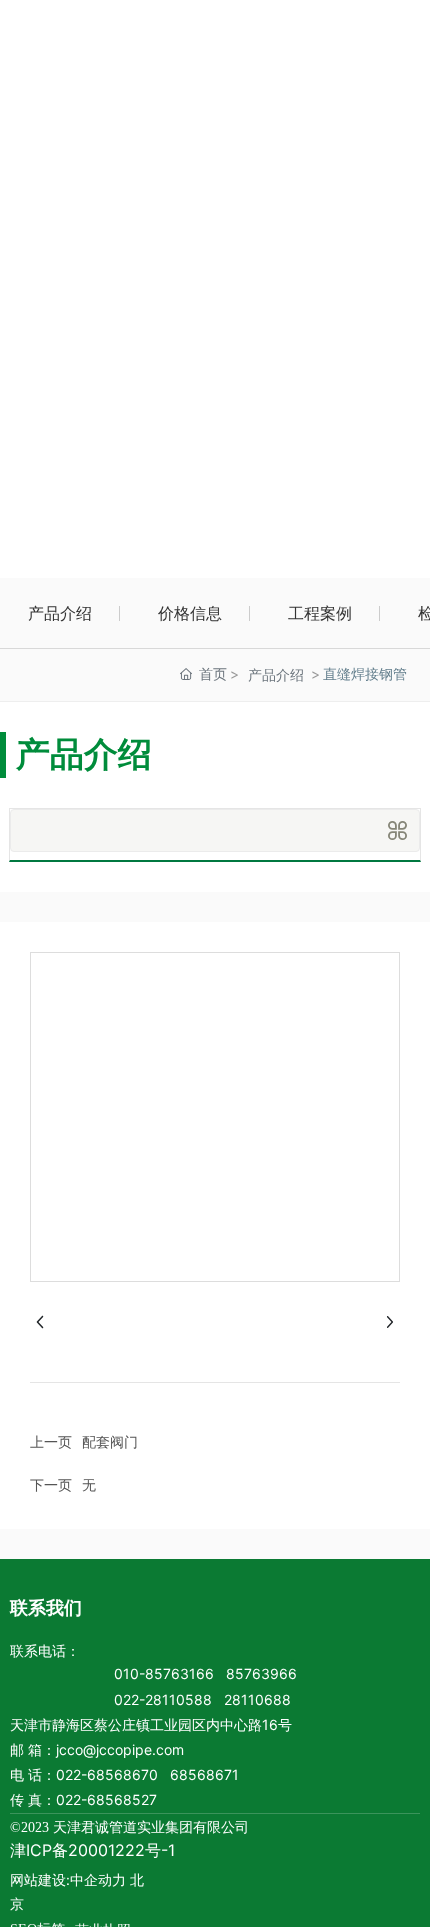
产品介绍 (60, 613)
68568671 (204, 1774)
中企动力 (98, 1879)
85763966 (261, 1673)
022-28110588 (163, 1699)
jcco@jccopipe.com (120, 1749)
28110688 (257, 1699)
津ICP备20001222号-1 (92, 1850)
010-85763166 (164, 1673)
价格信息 (190, 613)
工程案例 (320, 613)
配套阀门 (110, 1441)
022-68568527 (106, 1799)
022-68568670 (107, 1774)
